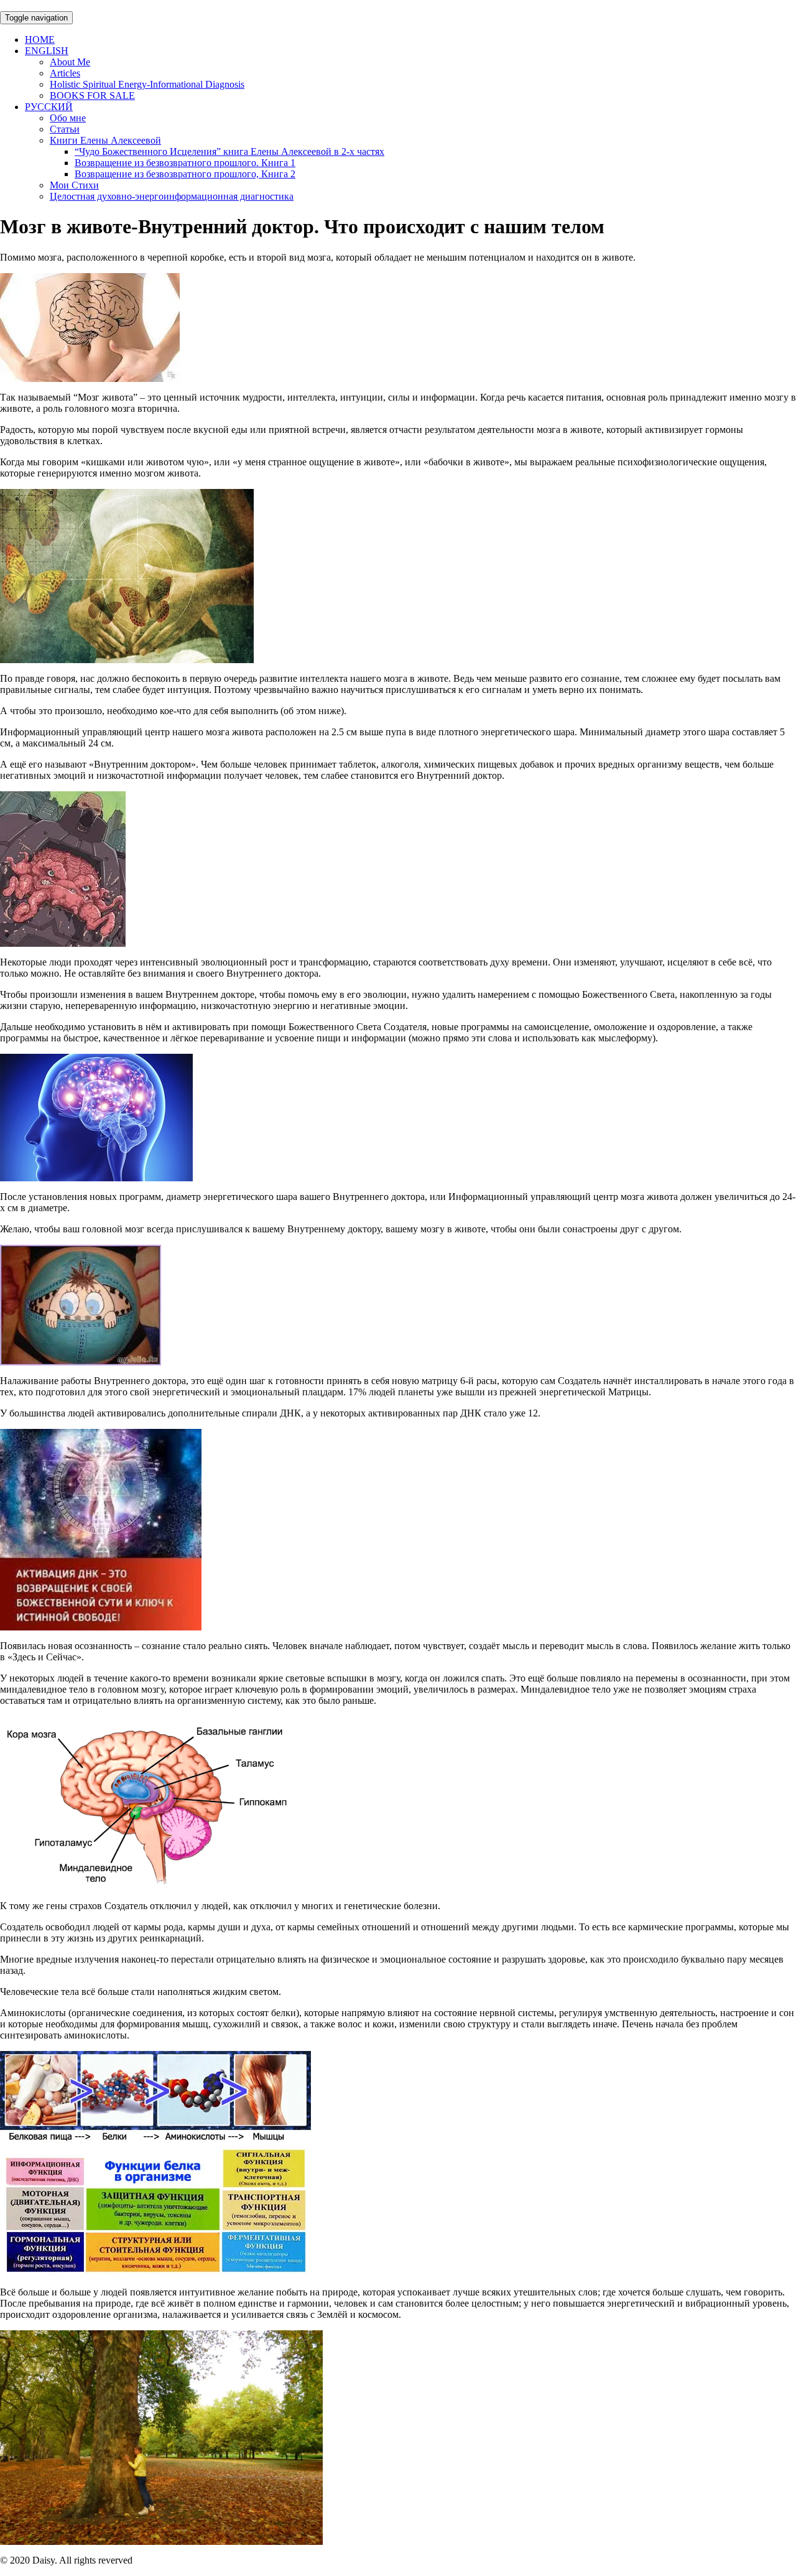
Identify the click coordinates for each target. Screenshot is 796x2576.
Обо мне (68, 118)
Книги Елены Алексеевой (105, 140)
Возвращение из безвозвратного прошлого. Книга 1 (185, 163)
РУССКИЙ (49, 107)
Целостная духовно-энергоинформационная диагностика (172, 196)
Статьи (65, 129)
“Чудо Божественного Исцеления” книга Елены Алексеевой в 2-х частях (229, 151)
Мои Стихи (74, 185)
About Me (70, 62)
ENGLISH (47, 51)
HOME (40, 40)
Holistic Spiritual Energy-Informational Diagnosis (147, 84)
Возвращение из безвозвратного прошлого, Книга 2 (185, 174)
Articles (65, 73)
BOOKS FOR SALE (92, 95)
